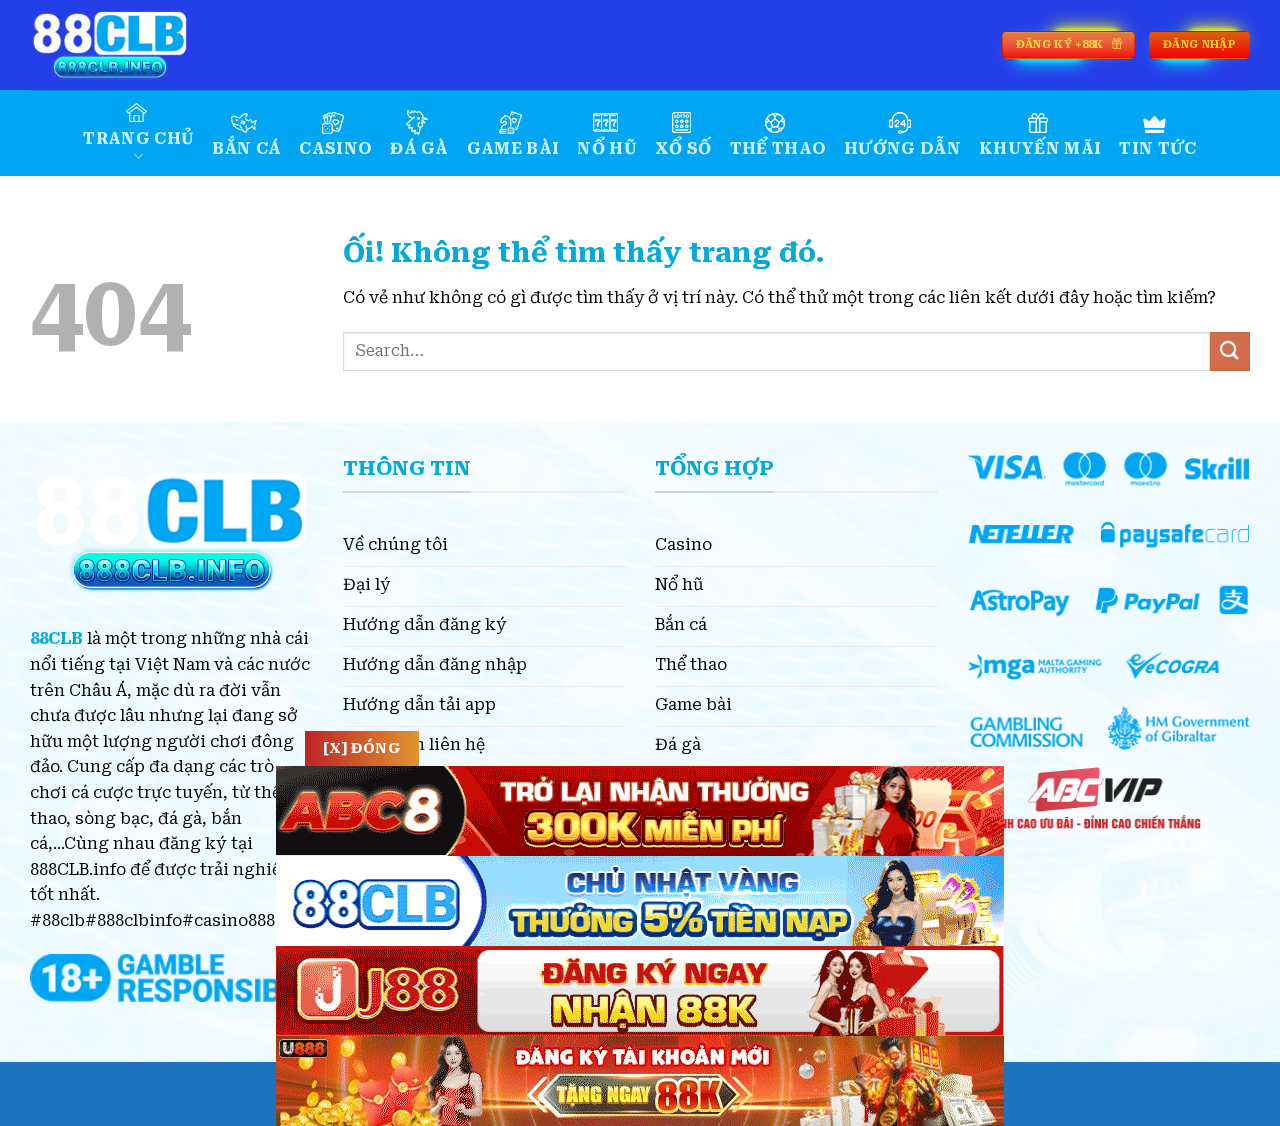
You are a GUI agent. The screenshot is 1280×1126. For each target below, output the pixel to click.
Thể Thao (778, 148)
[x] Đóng (362, 748)
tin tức (1157, 148)
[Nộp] (1230, 351)
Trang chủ (138, 138)
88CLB (56, 638)
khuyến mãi (1040, 148)
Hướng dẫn (902, 148)
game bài (513, 148)
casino (335, 148)
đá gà (419, 148)
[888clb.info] (130, 45)
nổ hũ (607, 148)
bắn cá (246, 148)
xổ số (683, 148)
